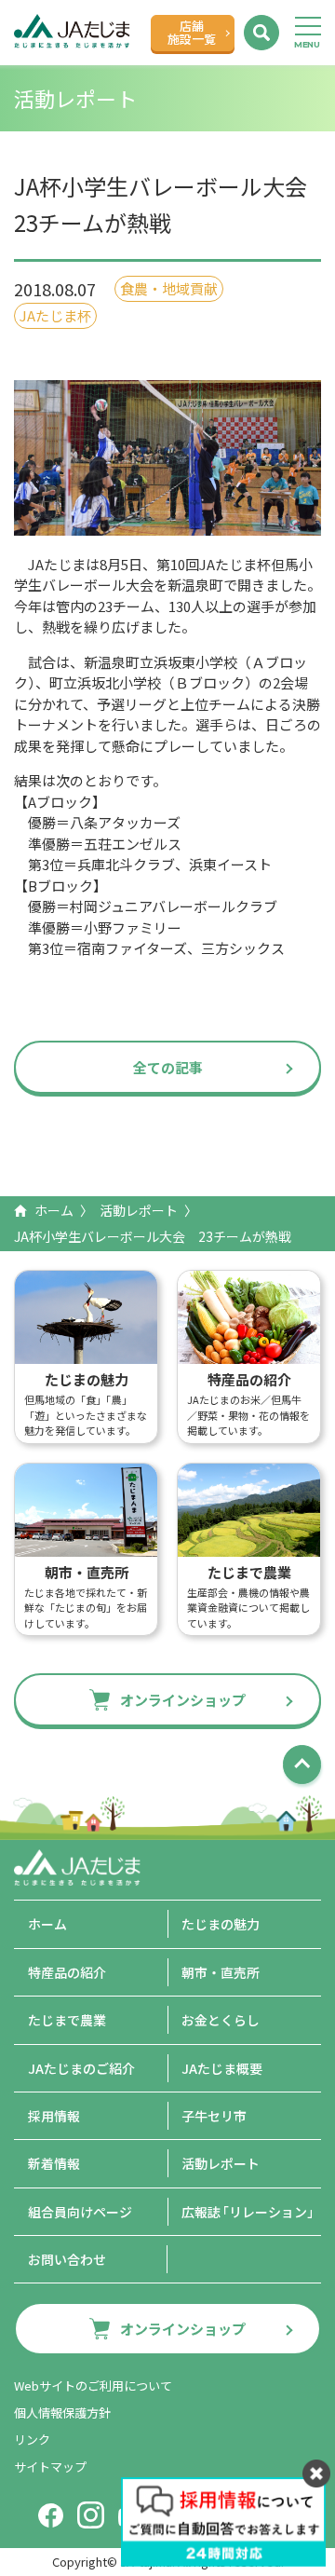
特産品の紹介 (67, 1972)
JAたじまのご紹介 (81, 2068)
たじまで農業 (67, 2020)
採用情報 (54, 2116)
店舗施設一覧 (192, 32)
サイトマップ (50, 2467)
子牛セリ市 (214, 2116)
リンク (32, 2440)
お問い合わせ (67, 2259)
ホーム (54, 1210)
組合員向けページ (80, 2212)
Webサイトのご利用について (93, 2385)
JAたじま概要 (222, 2068)
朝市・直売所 (221, 1972)
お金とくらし (221, 2020)
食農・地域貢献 (169, 288)
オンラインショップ (183, 1700)
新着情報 (54, 2163)
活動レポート (139, 1210)
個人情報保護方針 (62, 2412)
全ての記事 (168, 1067)
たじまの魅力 (221, 1924)
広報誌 (251, 2212)
